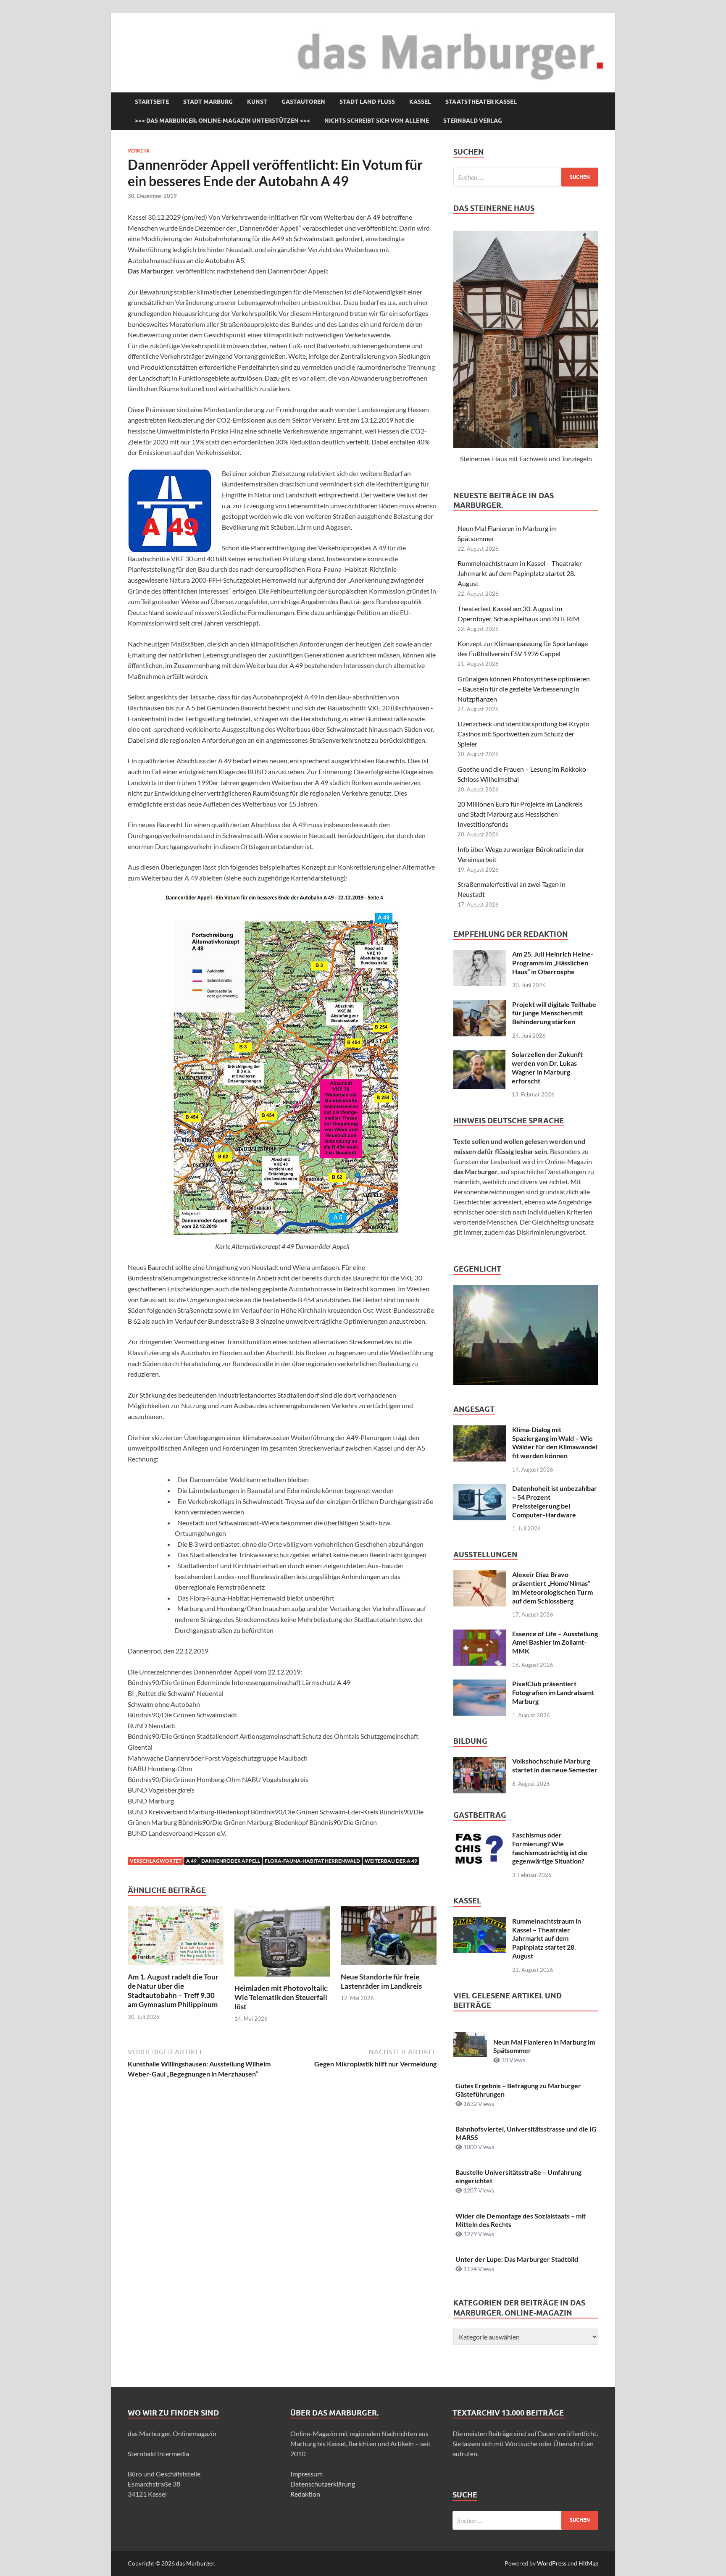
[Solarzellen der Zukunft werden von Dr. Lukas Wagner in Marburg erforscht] (479, 1055)
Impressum (306, 2474)
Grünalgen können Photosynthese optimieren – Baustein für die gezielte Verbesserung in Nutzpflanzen (524, 689)
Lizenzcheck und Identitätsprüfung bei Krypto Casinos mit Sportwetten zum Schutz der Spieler (523, 734)
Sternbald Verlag (473, 121)
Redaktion (305, 2494)
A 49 (191, 1861)
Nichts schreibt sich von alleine (377, 121)
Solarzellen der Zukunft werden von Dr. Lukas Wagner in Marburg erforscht (547, 1067)
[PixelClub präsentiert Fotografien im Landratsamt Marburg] (480, 1684)
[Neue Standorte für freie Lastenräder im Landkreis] (389, 1938)
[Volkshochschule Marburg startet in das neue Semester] (480, 1762)
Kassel (420, 102)
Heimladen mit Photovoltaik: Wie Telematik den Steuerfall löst (281, 1997)
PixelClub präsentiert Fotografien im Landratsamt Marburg (553, 1692)
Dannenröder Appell (231, 1861)
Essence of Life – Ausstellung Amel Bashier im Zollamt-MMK (555, 1642)
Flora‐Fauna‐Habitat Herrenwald (312, 1861)
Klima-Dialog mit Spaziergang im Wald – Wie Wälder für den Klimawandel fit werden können (555, 1442)
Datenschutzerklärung (323, 2484)
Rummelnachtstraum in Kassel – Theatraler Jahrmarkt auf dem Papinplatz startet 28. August (520, 573)
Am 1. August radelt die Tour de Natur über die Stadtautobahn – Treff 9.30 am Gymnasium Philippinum (173, 1991)
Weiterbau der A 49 (391, 1861)
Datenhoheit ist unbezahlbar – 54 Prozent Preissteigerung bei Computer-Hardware (555, 1501)
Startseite (152, 102)
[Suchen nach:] (526, 177)
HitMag (588, 2563)
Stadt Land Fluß (367, 102)
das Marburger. (196, 2563)
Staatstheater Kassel (481, 102)
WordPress (552, 2563)
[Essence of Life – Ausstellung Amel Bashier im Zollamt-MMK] (480, 1634)
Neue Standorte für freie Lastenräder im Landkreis (381, 1981)
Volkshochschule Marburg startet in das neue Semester (555, 1765)
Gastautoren (303, 102)
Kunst (257, 102)
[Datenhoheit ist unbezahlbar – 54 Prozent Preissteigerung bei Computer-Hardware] (480, 1489)
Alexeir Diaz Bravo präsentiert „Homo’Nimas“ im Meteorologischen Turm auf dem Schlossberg (552, 1587)
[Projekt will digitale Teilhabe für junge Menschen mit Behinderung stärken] (480, 1005)
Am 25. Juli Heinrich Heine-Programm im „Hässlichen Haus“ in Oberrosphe (553, 963)
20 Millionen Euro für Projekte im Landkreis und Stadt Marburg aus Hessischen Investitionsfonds (520, 814)
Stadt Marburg (208, 102)
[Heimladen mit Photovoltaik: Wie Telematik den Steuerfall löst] (282, 1944)
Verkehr (139, 151)
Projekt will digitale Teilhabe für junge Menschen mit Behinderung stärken (554, 1013)
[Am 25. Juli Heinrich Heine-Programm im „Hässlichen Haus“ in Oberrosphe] (480, 955)
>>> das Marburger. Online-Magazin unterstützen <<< (222, 121)
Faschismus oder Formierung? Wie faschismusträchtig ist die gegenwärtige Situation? (550, 1848)
